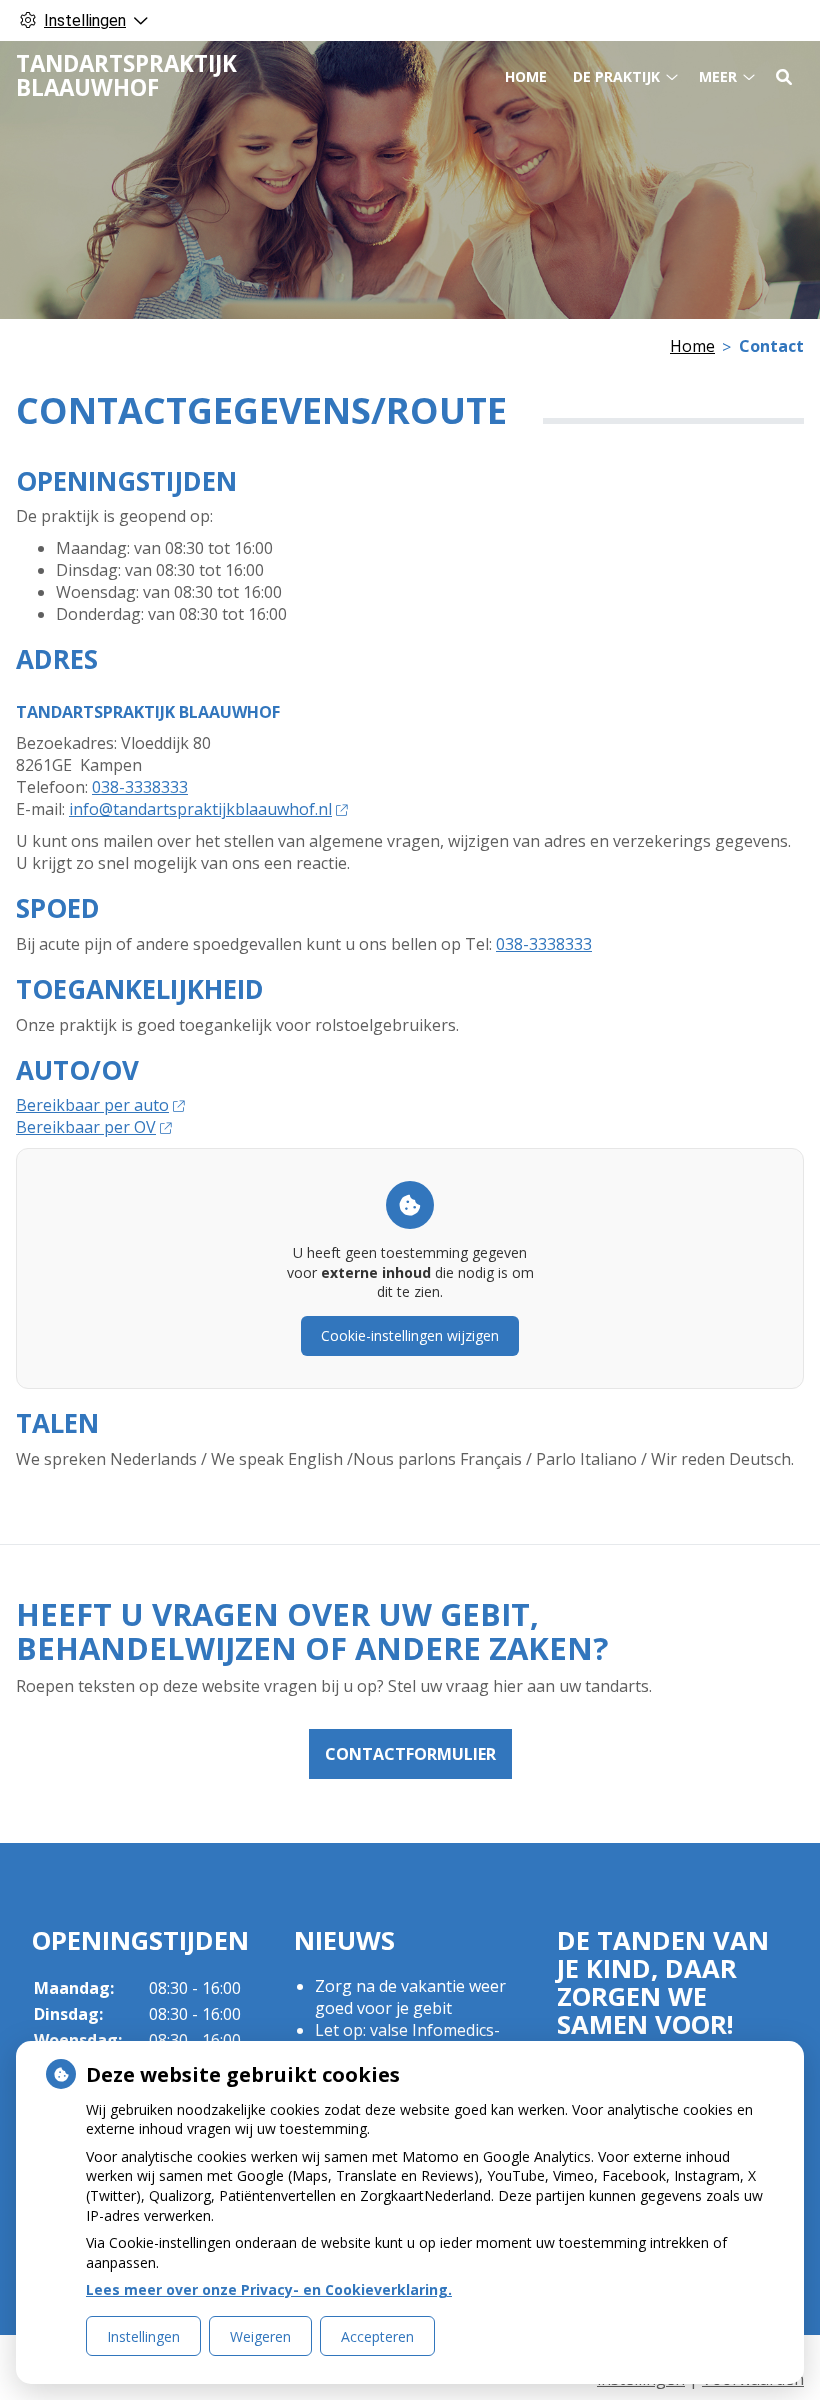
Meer (718, 76)
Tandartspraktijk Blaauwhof (126, 75)
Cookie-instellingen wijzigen (410, 1335)
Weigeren (260, 2336)
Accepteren (377, 2336)
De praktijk (616, 76)
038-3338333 (140, 787)
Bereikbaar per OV (86, 1127)
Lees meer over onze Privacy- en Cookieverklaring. (269, 2289)
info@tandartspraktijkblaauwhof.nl (200, 809)
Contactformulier (410, 1754)
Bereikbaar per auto (92, 1105)
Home (526, 76)
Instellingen (143, 2336)
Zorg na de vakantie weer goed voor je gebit (410, 1997)
